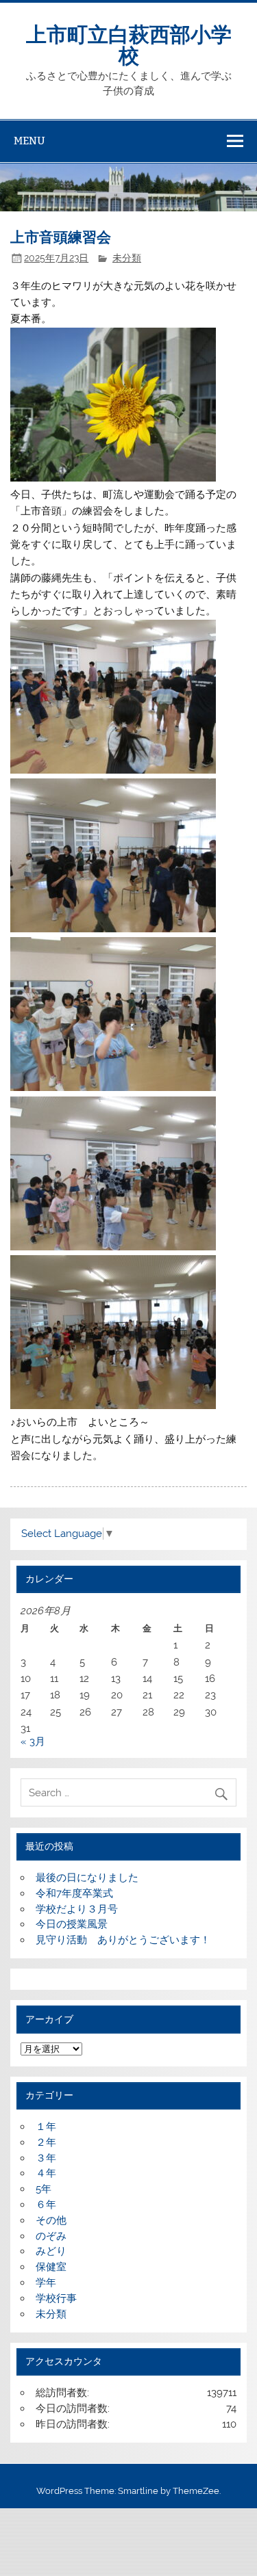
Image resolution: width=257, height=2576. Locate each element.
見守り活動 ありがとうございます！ (123, 1940)
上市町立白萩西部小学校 (129, 43)
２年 (46, 2142)
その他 (51, 2220)
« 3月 (33, 1742)
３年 (46, 2158)
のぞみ (51, 2236)
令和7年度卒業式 (74, 1893)
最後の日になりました (87, 1878)
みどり (51, 2251)
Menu (29, 141)
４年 (46, 2173)
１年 (46, 2127)
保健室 (51, 2267)
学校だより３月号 (77, 1909)
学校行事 (56, 2298)
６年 (46, 2205)
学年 (46, 2283)
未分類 (127, 258)
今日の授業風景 (72, 1924)
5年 (44, 2189)
